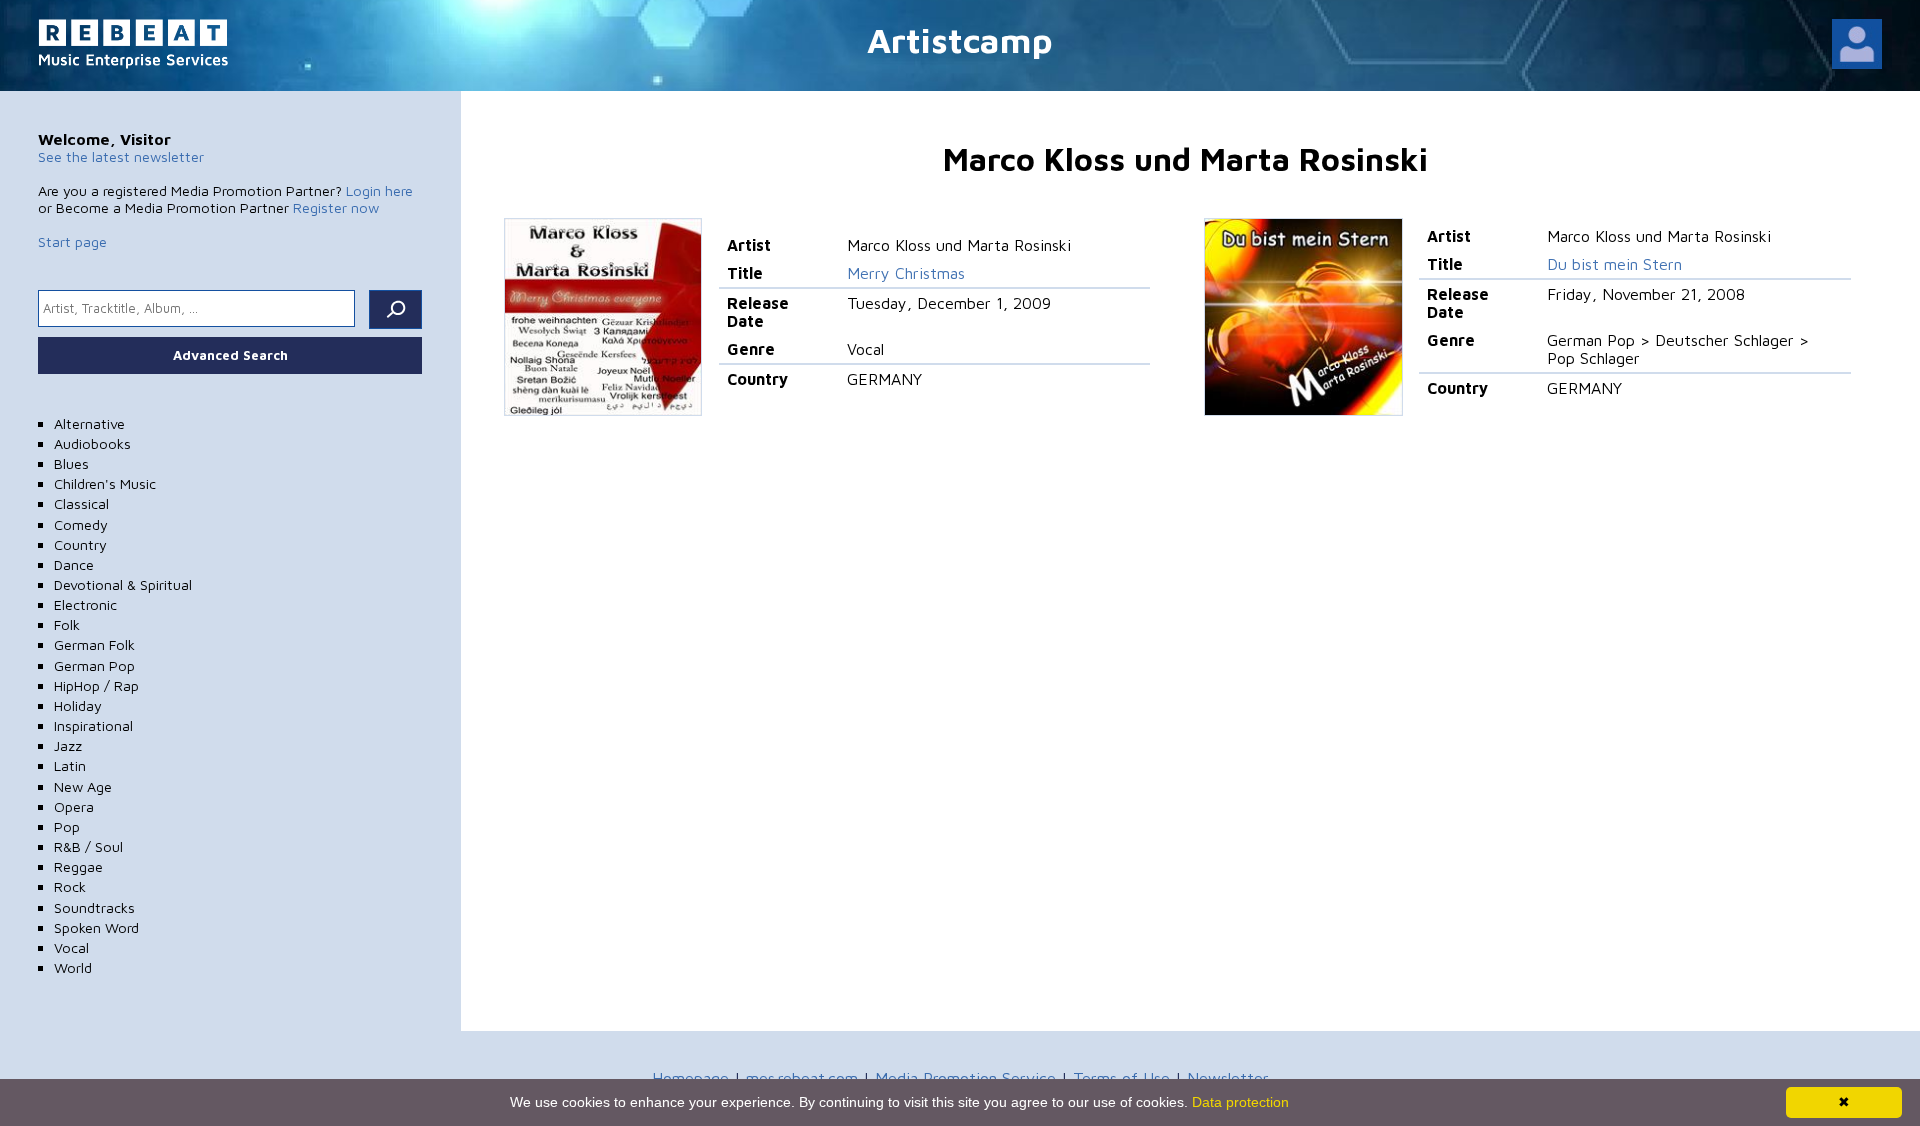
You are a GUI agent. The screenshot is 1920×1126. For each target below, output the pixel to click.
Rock (70, 886)
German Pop (94, 665)
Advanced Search (230, 355)
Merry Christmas (906, 273)
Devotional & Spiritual (123, 584)
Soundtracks (94, 907)
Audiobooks (92, 443)
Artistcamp (960, 39)
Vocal (71, 947)
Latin (70, 765)
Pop (67, 826)
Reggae (78, 866)
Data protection (1240, 1102)
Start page (72, 241)
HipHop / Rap (96, 685)
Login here (379, 190)
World (73, 967)
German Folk (94, 644)
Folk (67, 624)
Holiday (78, 705)
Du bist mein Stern (1614, 264)
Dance (74, 564)
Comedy (81, 524)
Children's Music (105, 483)
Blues (71, 463)
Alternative (89, 423)
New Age (83, 786)
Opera (74, 806)
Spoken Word (96, 927)
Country (80, 544)
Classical (81, 503)
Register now (336, 207)
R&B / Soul (88, 846)
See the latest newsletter (121, 156)
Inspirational (93, 725)
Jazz (68, 745)
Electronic (85, 604)
